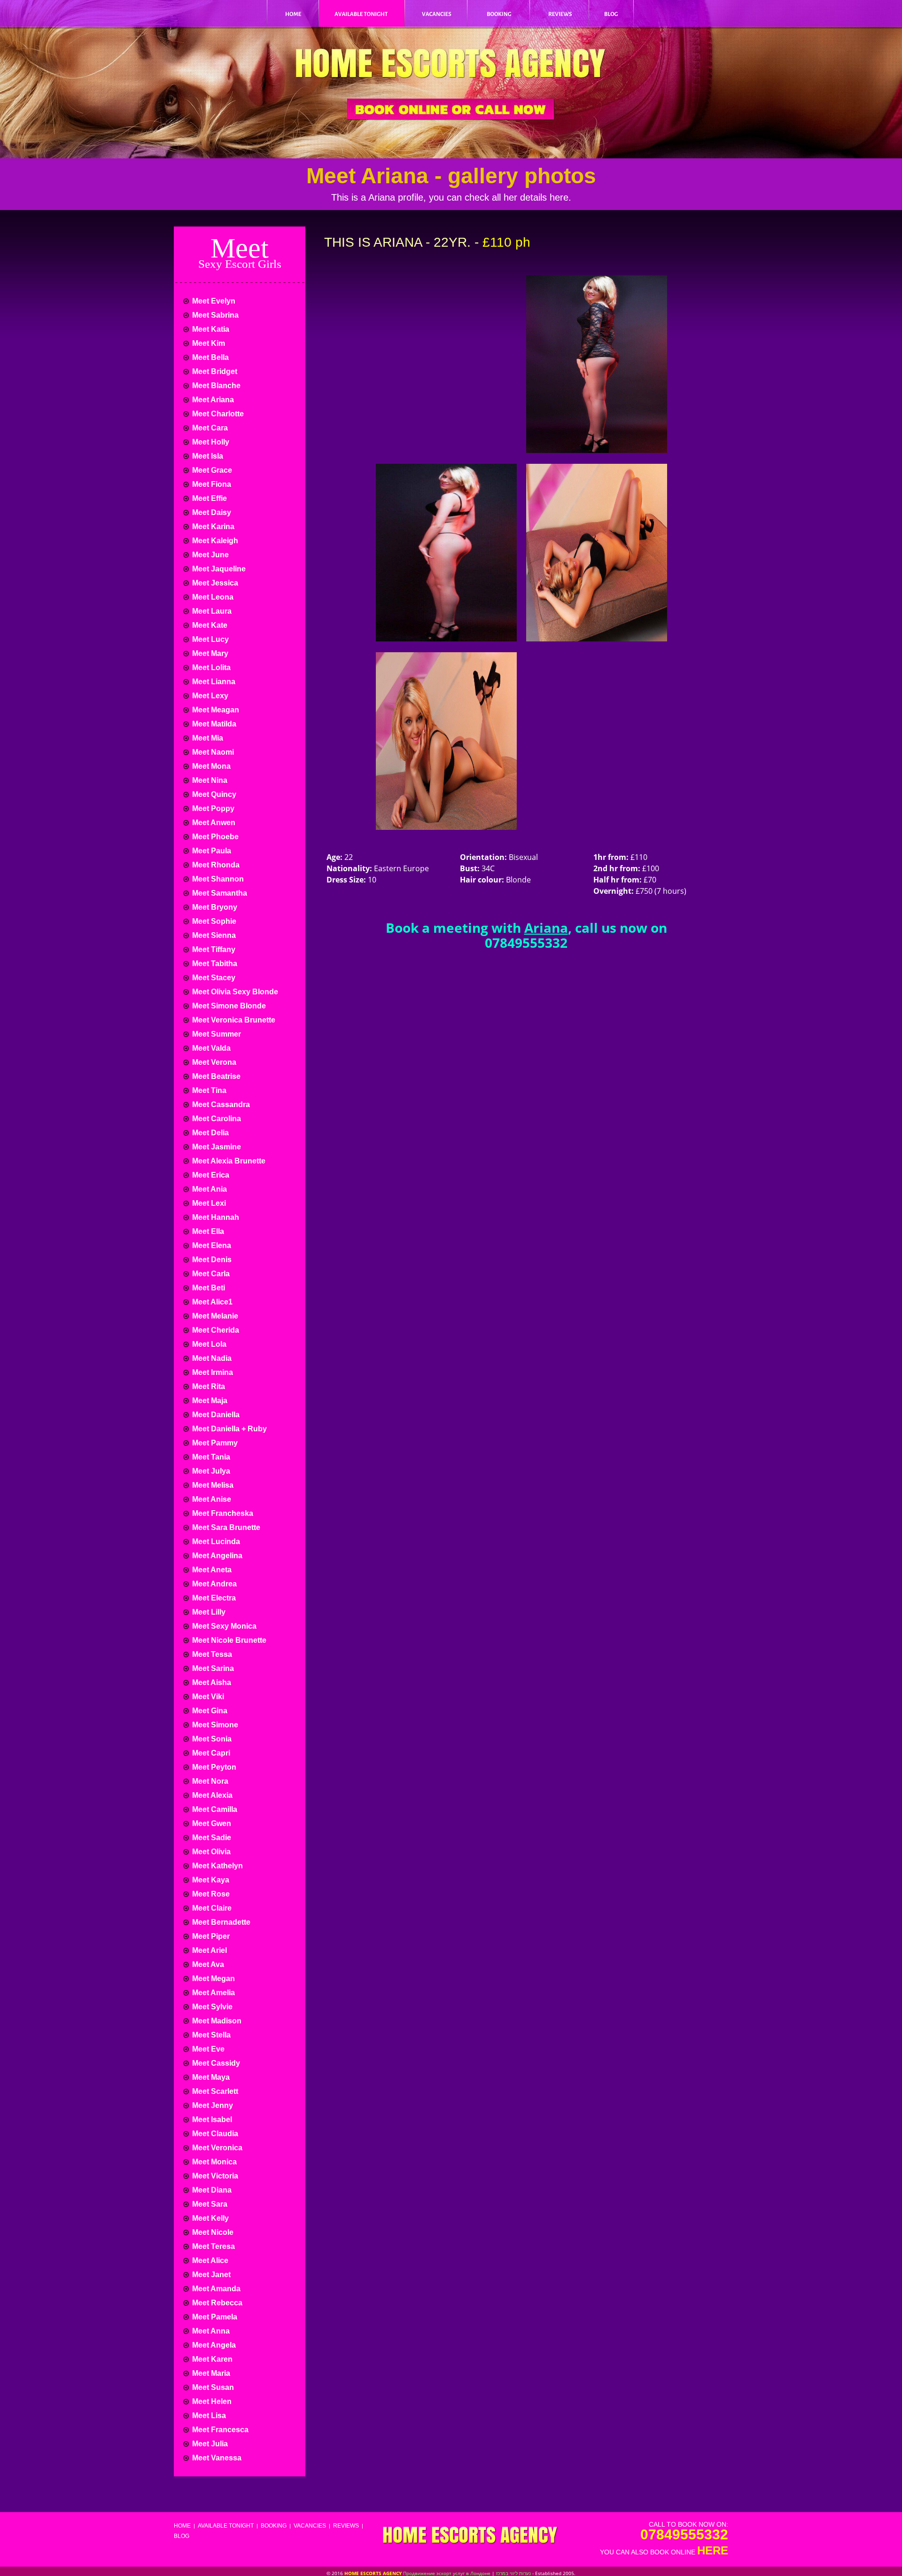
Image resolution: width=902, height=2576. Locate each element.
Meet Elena (211, 1245)
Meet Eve (207, 2049)
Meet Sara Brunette (225, 1527)
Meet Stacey (213, 978)
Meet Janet (210, 2275)
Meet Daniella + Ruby (229, 1429)
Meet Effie (209, 498)
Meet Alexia (211, 1795)
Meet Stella (210, 2035)
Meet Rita (208, 1386)
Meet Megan (213, 1979)
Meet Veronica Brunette (233, 1020)
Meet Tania (210, 1457)
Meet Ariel (209, 1950)
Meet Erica (210, 1175)
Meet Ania (209, 1189)
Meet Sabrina (214, 315)
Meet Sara (209, 2204)
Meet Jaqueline (218, 569)
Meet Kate (209, 625)
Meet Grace (211, 470)
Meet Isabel (211, 2119)
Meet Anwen (213, 823)
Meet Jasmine (216, 1147)
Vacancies (310, 2526)
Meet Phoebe (214, 837)
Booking (274, 2526)
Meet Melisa (212, 1485)
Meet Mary (209, 653)
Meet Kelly (210, 2218)
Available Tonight (226, 2526)
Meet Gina (209, 1711)
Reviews (346, 2526)
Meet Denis (211, 1260)
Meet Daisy (211, 512)
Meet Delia (210, 1133)
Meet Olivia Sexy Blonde (234, 992)
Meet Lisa (208, 2416)
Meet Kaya (210, 1880)
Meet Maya (210, 2077)
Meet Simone (214, 1725)
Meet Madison (216, 2021)
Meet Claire (211, 1908)
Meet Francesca (219, 2430)
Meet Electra (213, 1598)
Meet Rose (210, 1894)
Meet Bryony (214, 907)
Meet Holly (210, 442)
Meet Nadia (211, 1358)
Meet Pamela (214, 2317)
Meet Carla (210, 1274)
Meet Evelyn (213, 301)
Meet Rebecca (216, 2303)
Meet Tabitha (214, 964)
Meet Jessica (214, 583)
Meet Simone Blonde (228, 1006)
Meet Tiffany (213, 949)
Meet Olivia (210, 1852)
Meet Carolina (216, 1119)
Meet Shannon (217, 879)
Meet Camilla (214, 1809)
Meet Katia (210, 329)
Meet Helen (211, 2401)
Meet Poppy (212, 808)
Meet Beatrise (215, 1076)
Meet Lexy (209, 696)
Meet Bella (210, 357)
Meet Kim (208, 343)
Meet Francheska (222, 1513)
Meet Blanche (215, 386)
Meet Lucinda (215, 1542)
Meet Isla (207, 456)
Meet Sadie (211, 1838)
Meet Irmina (212, 1372)
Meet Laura (211, 611)
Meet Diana (211, 2190)
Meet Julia (209, 2444)
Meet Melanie (214, 1316)
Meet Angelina (216, 1556)
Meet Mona (210, 766)
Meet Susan (212, 2387)
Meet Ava (207, 1964)
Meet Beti (208, 1288)
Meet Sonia (211, 1739)
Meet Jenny (212, 2105)
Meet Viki (207, 1697)
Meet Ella (207, 1231)
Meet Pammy (214, 1443)
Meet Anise (211, 1499)
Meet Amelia (213, 1993)
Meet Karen (211, 2359)
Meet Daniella (215, 1415)
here (713, 2550)
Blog (182, 2536)
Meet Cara (209, 428)
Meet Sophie (213, 921)
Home (182, 2526)
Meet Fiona (211, 484)
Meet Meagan (215, 710)
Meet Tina (208, 1090)
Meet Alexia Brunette (228, 1161)
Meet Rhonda (215, 865)
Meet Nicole (212, 2232)
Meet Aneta (211, 1570)
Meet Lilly (208, 1612)
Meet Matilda (213, 724)
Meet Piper (210, 1936)
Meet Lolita (210, 667)
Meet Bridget (214, 371)
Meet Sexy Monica (223, 1626)
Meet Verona (213, 1062)
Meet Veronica (216, 2148)
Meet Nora (209, 1781)
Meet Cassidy (215, 2063)
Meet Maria (210, 2373)
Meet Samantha (219, 893)
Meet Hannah (215, 1217)
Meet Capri (210, 1753)
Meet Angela (213, 2345)
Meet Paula (211, 851)
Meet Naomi (212, 752)
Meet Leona (212, 597)
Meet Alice (209, 2260)
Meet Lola (208, 1344)
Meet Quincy (213, 794)
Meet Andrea (214, 1584)
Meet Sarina (212, 1668)
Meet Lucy (210, 639)
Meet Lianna (213, 682)
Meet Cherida (215, 1330)
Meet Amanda (215, 2289)
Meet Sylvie (211, 2007)
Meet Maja (209, 1401)
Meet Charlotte (217, 414)
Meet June (210, 555)
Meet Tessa (211, 1654)
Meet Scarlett (214, 2091)
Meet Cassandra (220, 1105)
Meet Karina (212, 527)
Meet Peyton (213, 1767)
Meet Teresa (213, 2246)
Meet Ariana (212, 400)
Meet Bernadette (220, 1922)
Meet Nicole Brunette (228, 1640)
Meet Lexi (208, 1203)
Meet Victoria (214, 2176)
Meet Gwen (211, 1823)
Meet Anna (210, 2331)
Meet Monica (214, 2162)
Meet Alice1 (211, 1302)
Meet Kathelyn (217, 1866)
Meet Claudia (214, 2134)
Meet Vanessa (216, 2458)
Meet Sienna (213, 935)
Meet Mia (207, 738)
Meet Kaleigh (214, 541)
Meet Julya (210, 1471)
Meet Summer (216, 1034)
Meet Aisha (211, 1682)
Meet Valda (210, 1048)
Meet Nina (209, 780)
